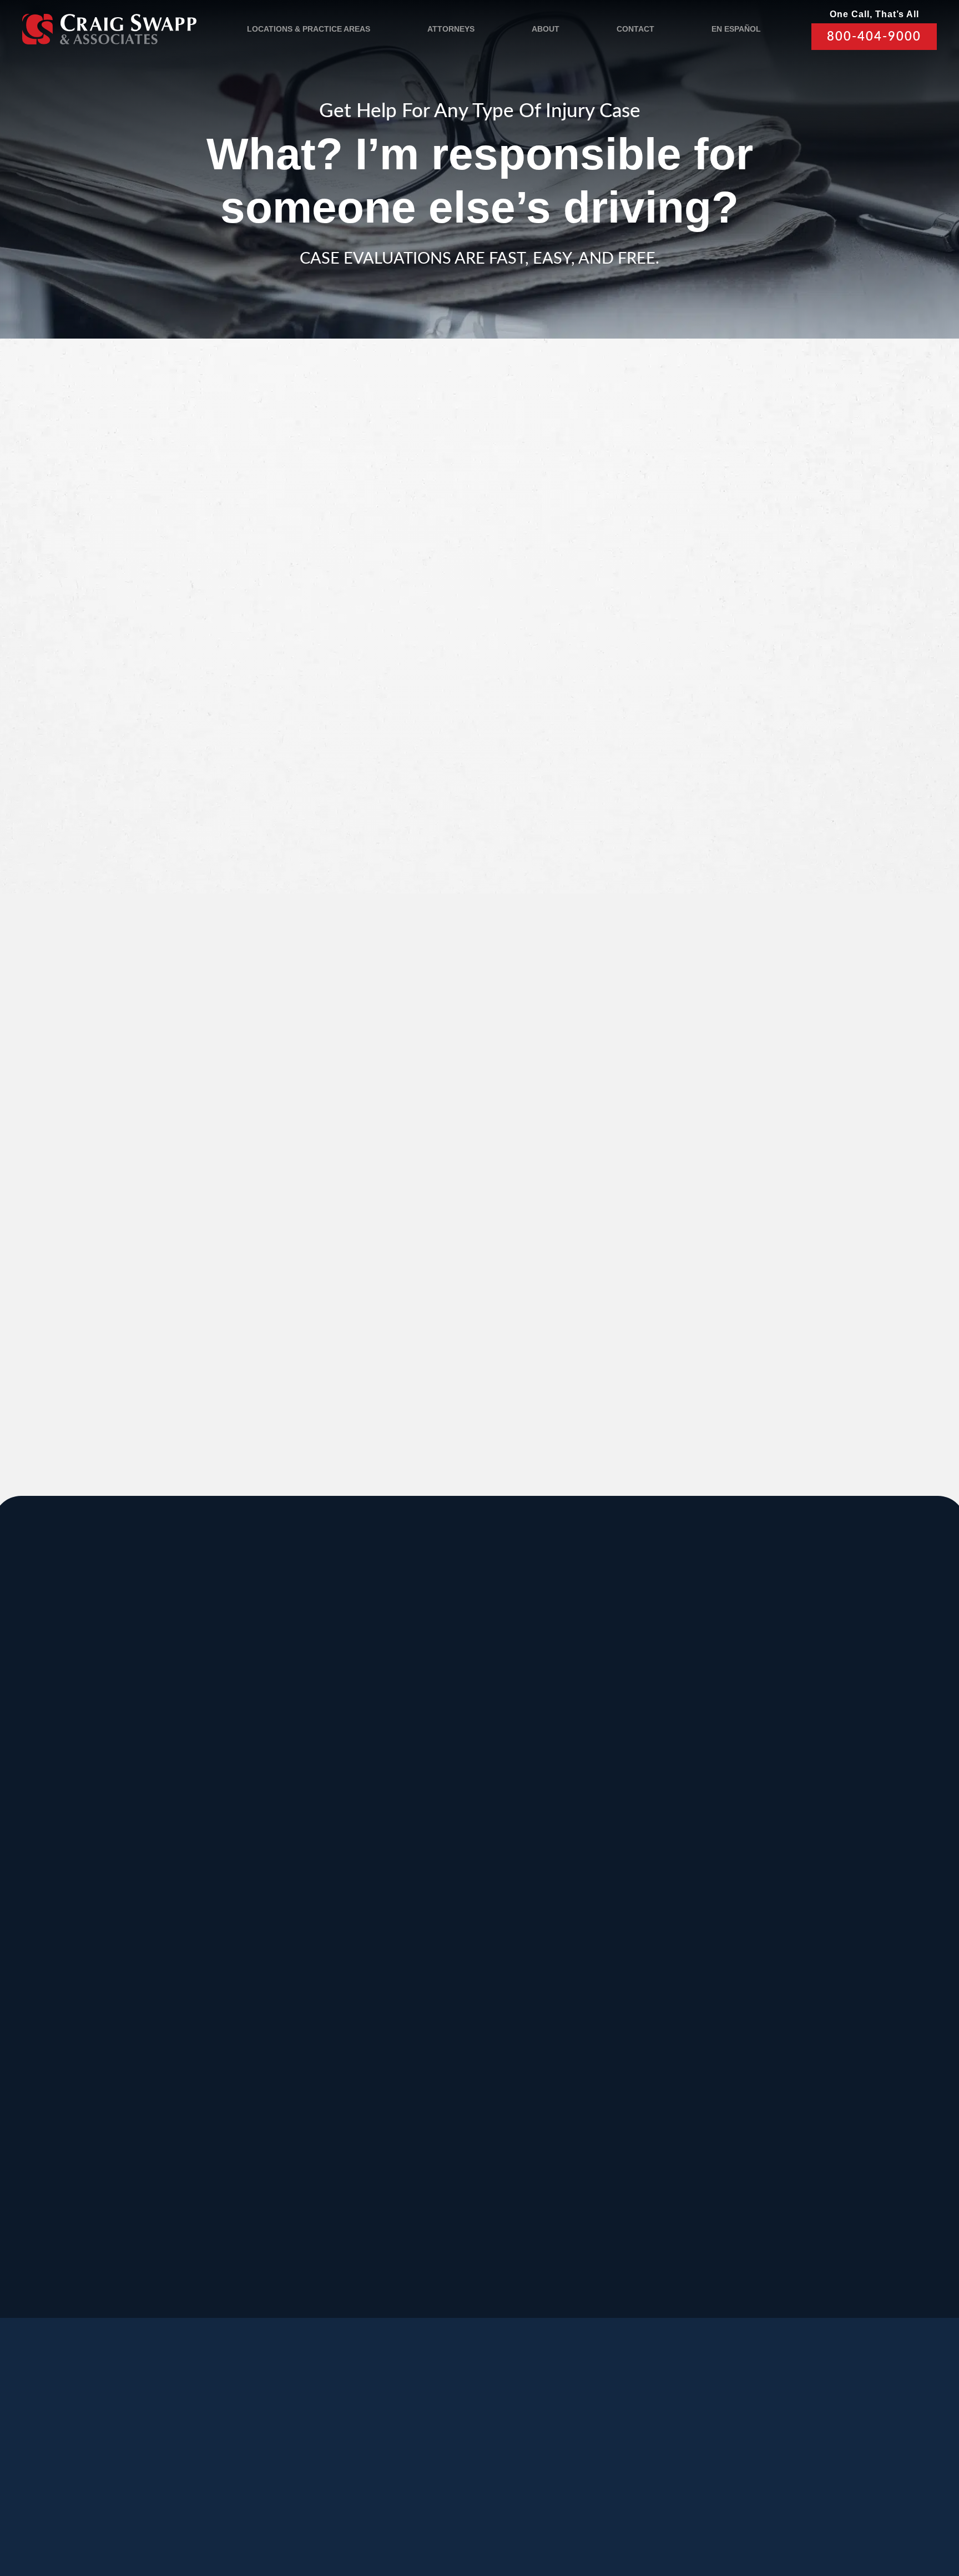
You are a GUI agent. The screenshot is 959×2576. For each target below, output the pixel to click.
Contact (635, 29)
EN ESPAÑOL (736, 29)
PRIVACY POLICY (324, 2511)
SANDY (93, 1739)
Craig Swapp (362, 563)
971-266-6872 (98, 2050)
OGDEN (94, 2073)
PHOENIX (763, 1961)
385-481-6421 (98, 2149)
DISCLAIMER (395, 2511)
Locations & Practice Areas (309, 29)
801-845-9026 (98, 1827)
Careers (272, 2457)
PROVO (757, 1739)
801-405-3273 (595, 1827)
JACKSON (598, 1850)
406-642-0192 (761, 1938)
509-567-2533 (430, 1814)
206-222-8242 (430, 1938)
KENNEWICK (276, 1961)
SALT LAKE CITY (619, 1739)
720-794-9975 (595, 2050)
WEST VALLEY (364, 2184)
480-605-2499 (761, 2037)
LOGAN (259, 2073)
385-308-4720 (761, 1827)
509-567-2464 (264, 1938)
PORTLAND (106, 1961)
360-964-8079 (512, 2272)
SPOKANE (267, 1850)
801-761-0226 (347, 2260)
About (546, 29)
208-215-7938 (430, 2050)
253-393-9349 (595, 2161)
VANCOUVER (525, 2184)
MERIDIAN (268, 1739)
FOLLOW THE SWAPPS (795, 2461)
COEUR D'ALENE (455, 1961)
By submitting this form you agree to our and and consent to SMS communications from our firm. (748, 797)
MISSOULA (767, 1850)
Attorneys (451, 29)
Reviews (150, 2457)
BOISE (90, 1850)
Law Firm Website (749, 2509)
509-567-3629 (264, 2050)
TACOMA (595, 2073)
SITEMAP (450, 2511)
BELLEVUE (767, 2073)
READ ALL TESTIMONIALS (741, 1295)
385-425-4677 (264, 2149)
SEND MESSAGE (738, 853)
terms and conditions (733, 791)
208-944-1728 (430, 2149)
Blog (210, 2457)
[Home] (109, 29)
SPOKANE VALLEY (460, 1739)
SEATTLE (430, 1850)
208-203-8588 (264, 1814)
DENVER (594, 1961)
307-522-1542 (595, 1938)
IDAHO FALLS (444, 2073)
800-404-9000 (874, 37)
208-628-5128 (98, 1938)
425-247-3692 (761, 2161)
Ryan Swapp (207, 563)
